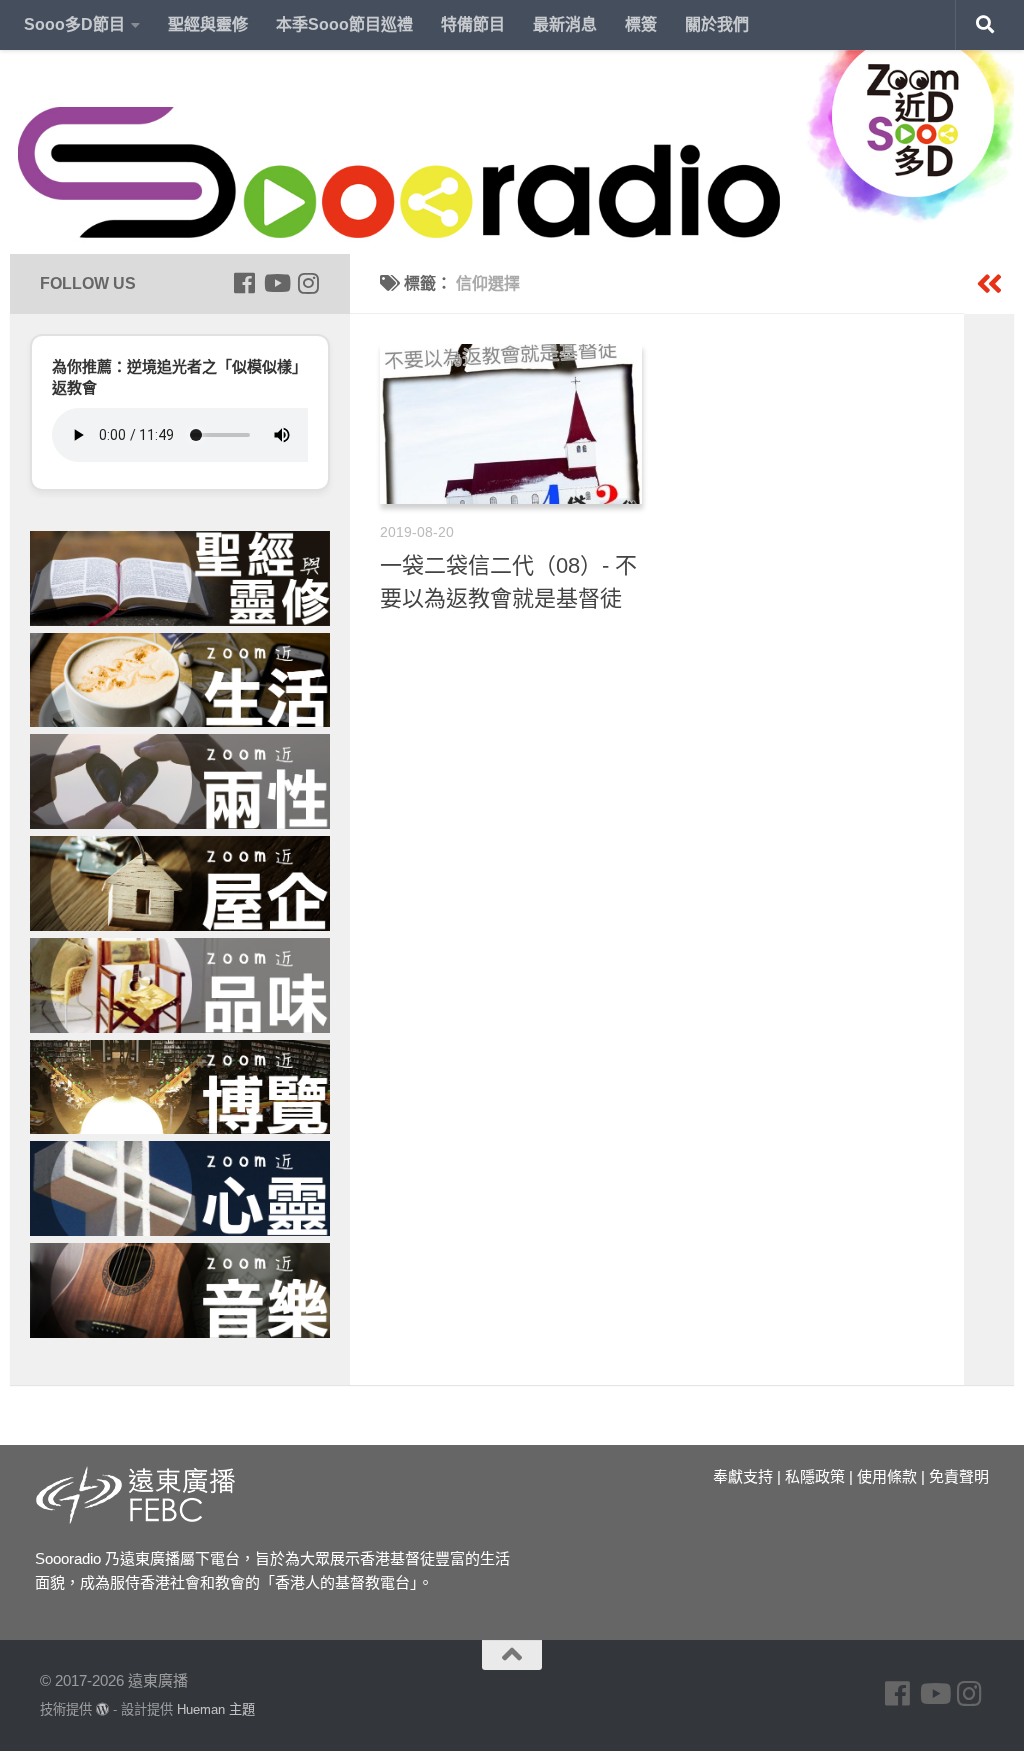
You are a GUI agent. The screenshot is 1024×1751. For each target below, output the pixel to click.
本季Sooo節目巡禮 (344, 24)
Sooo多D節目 (74, 24)
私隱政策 (815, 1476)
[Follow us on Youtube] (276, 283)
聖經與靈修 (208, 24)
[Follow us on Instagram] (308, 283)
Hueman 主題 (216, 1709)
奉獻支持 (743, 1476)
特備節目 (473, 24)
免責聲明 (959, 1476)
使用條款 (887, 1476)
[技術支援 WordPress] (102, 1709)
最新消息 (565, 24)
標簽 (641, 24)
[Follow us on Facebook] (244, 283)
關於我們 (717, 24)
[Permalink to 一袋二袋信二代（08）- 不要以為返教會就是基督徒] (511, 424)
